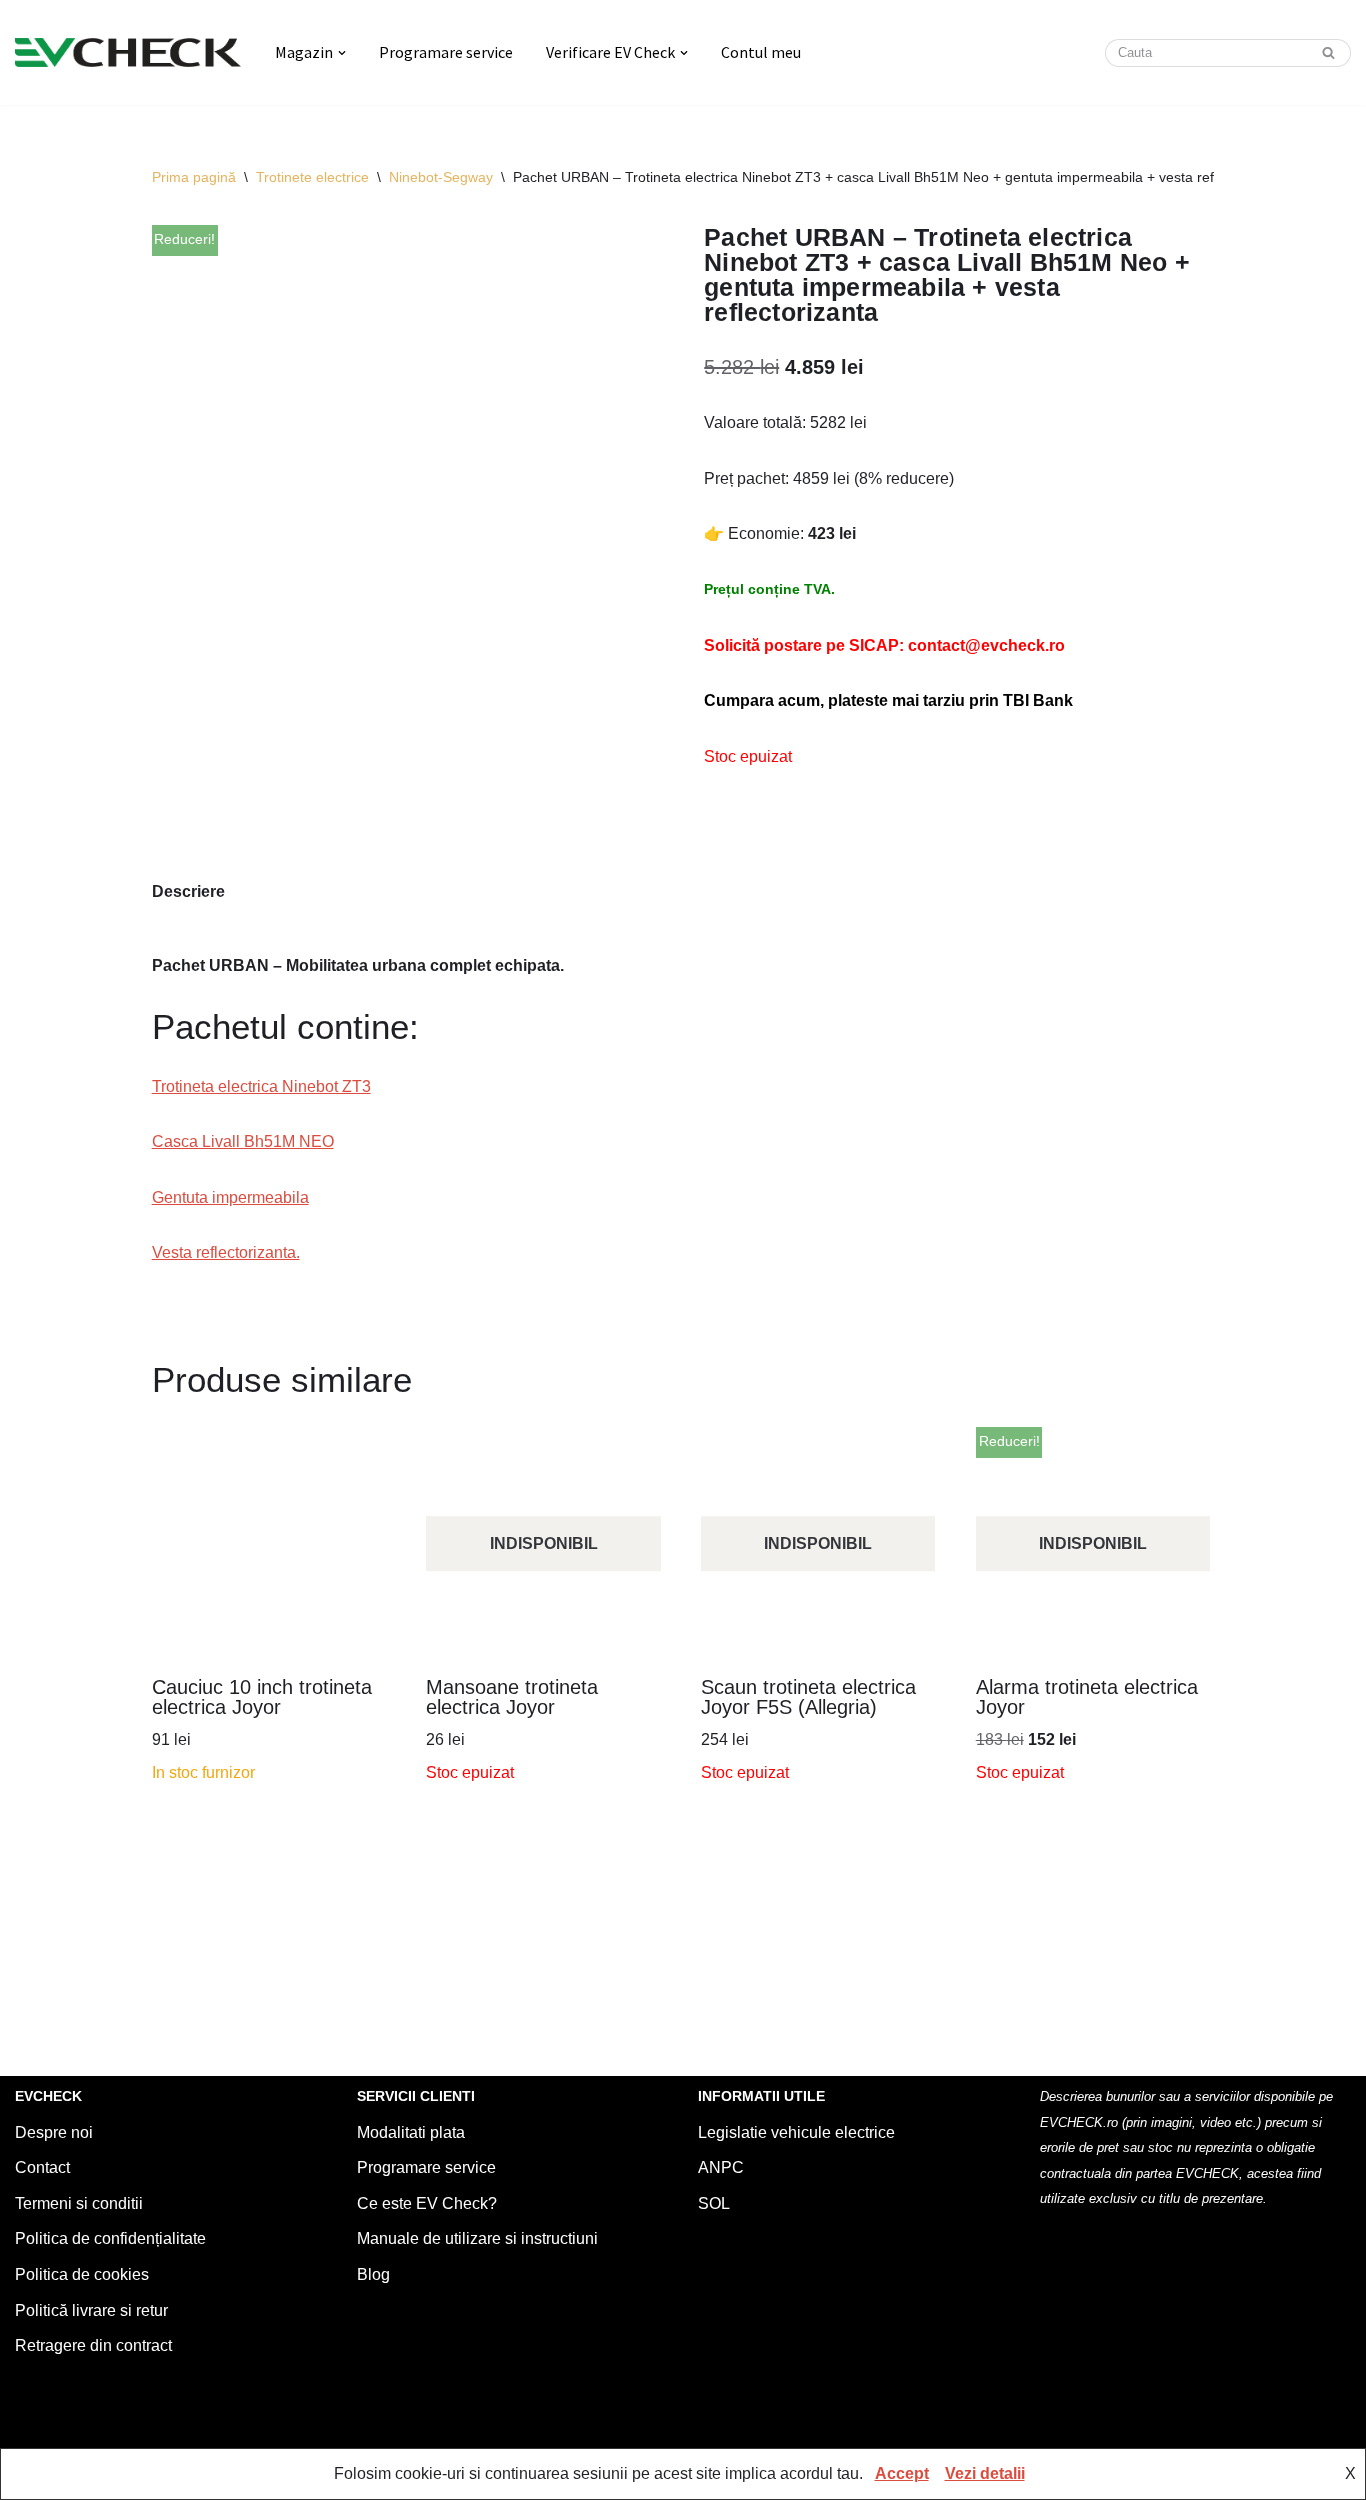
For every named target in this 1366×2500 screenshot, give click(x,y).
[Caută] (1328, 53)
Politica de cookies (82, 2274)
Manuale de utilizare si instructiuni (477, 2238)
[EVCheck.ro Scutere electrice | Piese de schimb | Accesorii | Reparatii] (128, 52)
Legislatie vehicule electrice (796, 2132)
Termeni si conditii (79, 2203)
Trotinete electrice (312, 177)
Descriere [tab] (188, 891)
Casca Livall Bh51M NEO (243, 1141)
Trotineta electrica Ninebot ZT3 (261, 1086)
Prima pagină (194, 177)
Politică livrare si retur (91, 2310)
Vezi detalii (985, 2473)
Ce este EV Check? (427, 2203)
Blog (373, 2274)
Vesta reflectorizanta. (226, 1252)
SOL (714, 2203)
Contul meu (761, 52)
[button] (342, 53)
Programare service (446, 52)
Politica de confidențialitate (110, 2238)
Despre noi (54, 2132)
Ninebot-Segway (441, 177)
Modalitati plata (411, 2132)
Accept (902, 2473)
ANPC (721, 2167)
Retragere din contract (93, 2345)
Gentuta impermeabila (230, 1197)
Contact (42, 2167)
